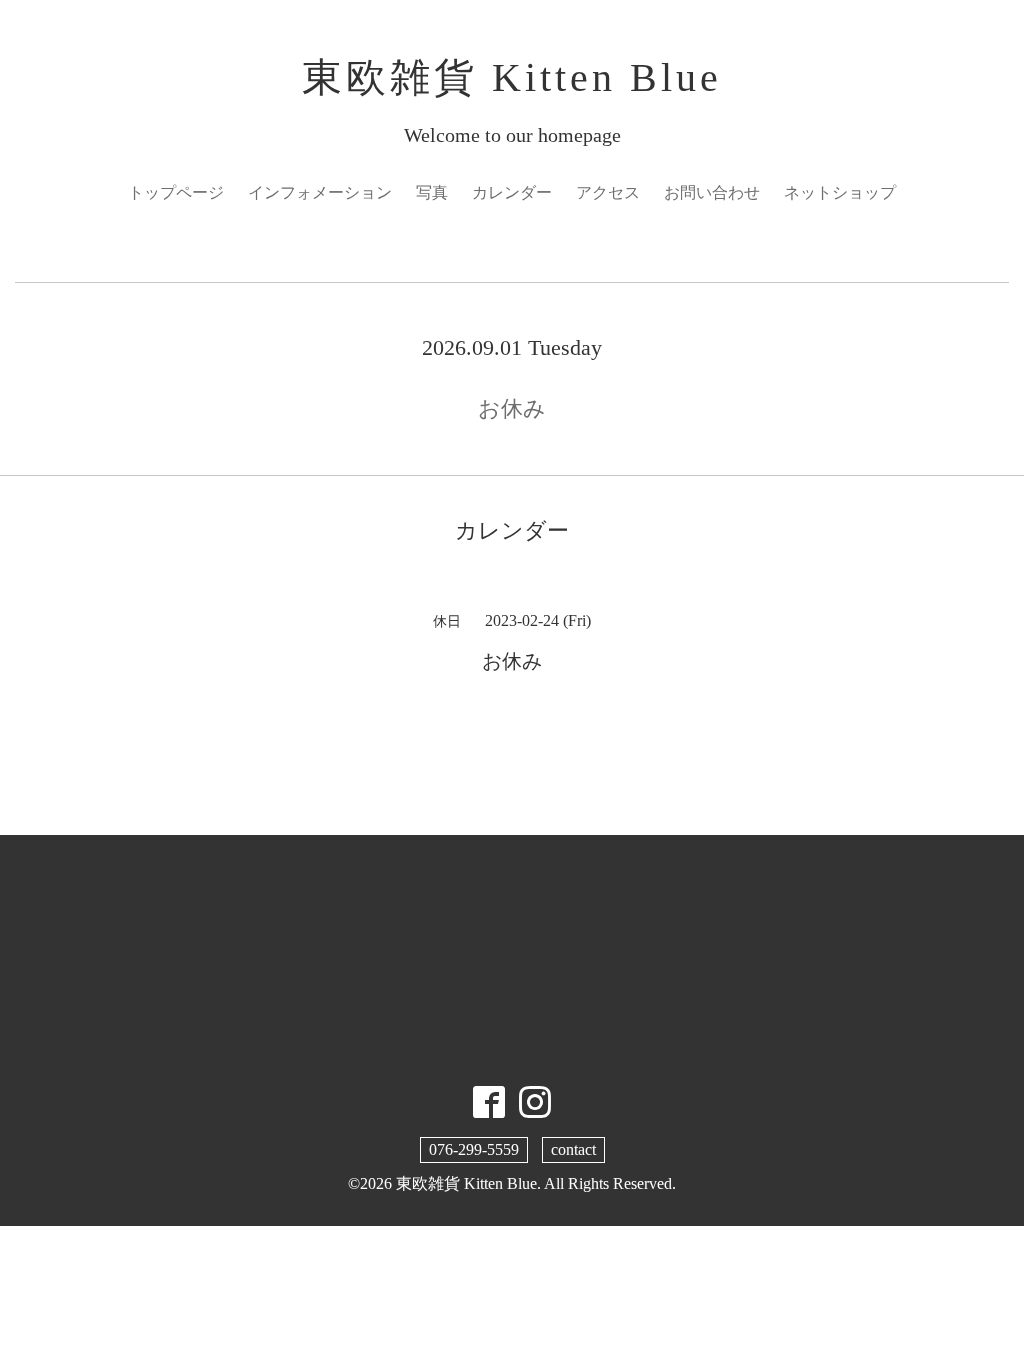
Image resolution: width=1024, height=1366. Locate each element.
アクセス (608, 192)
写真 (432, 192)
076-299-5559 (474, 1149)
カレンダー (512, 192)
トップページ (176, 192)
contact (573, 1149)
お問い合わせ (712, 192)
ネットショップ (840, 192)
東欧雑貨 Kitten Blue (512, 77)
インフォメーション (320, 192)
